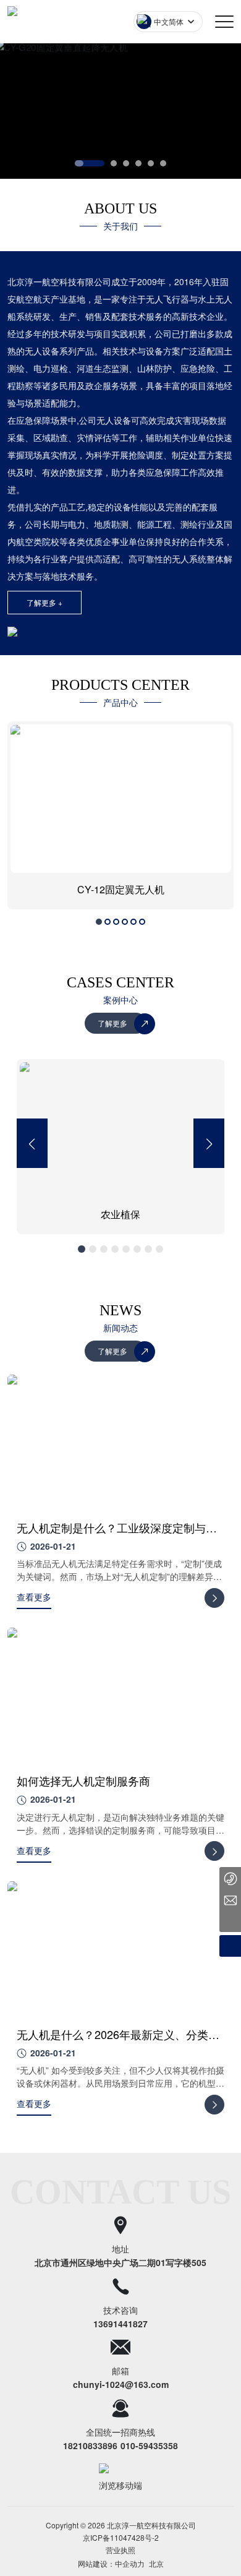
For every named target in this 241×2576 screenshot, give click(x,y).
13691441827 (120, 2324)
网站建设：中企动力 (111, 2551)
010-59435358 (149, 2445)
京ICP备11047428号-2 (121, 2537)
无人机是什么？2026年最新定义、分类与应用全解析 (118, 2042)
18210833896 (90, 2445)
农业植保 (26, 1214)
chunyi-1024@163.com (121, 2384)
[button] (90, 163)
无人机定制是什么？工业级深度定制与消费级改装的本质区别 (117, 1535)
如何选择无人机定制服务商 (83, 1780)
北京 (156, 2551)
